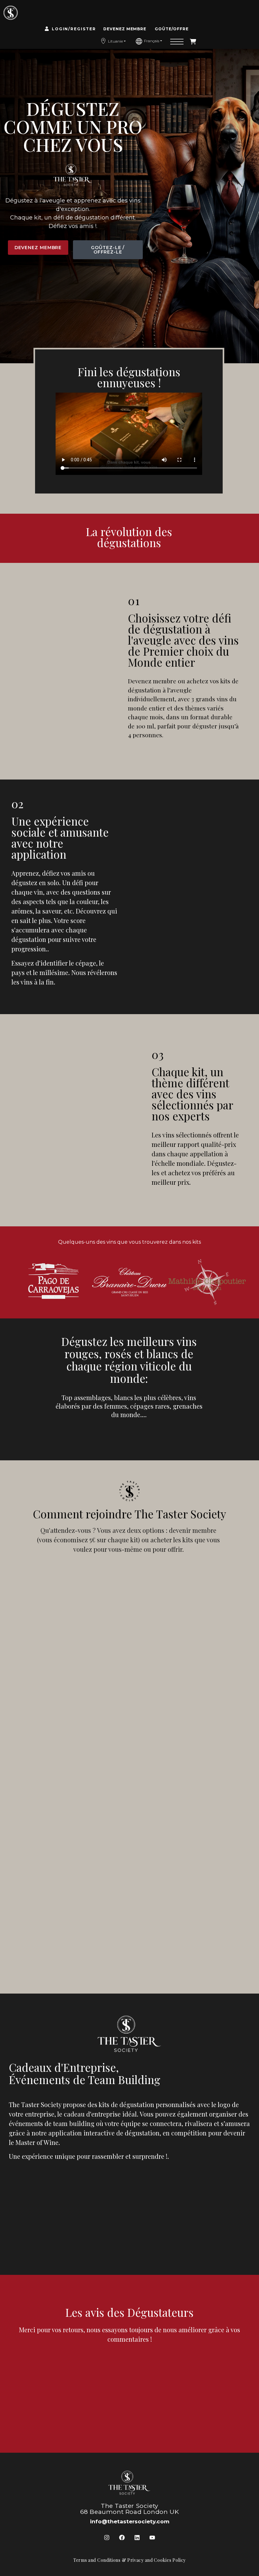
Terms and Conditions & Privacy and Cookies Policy (129, 2560)
